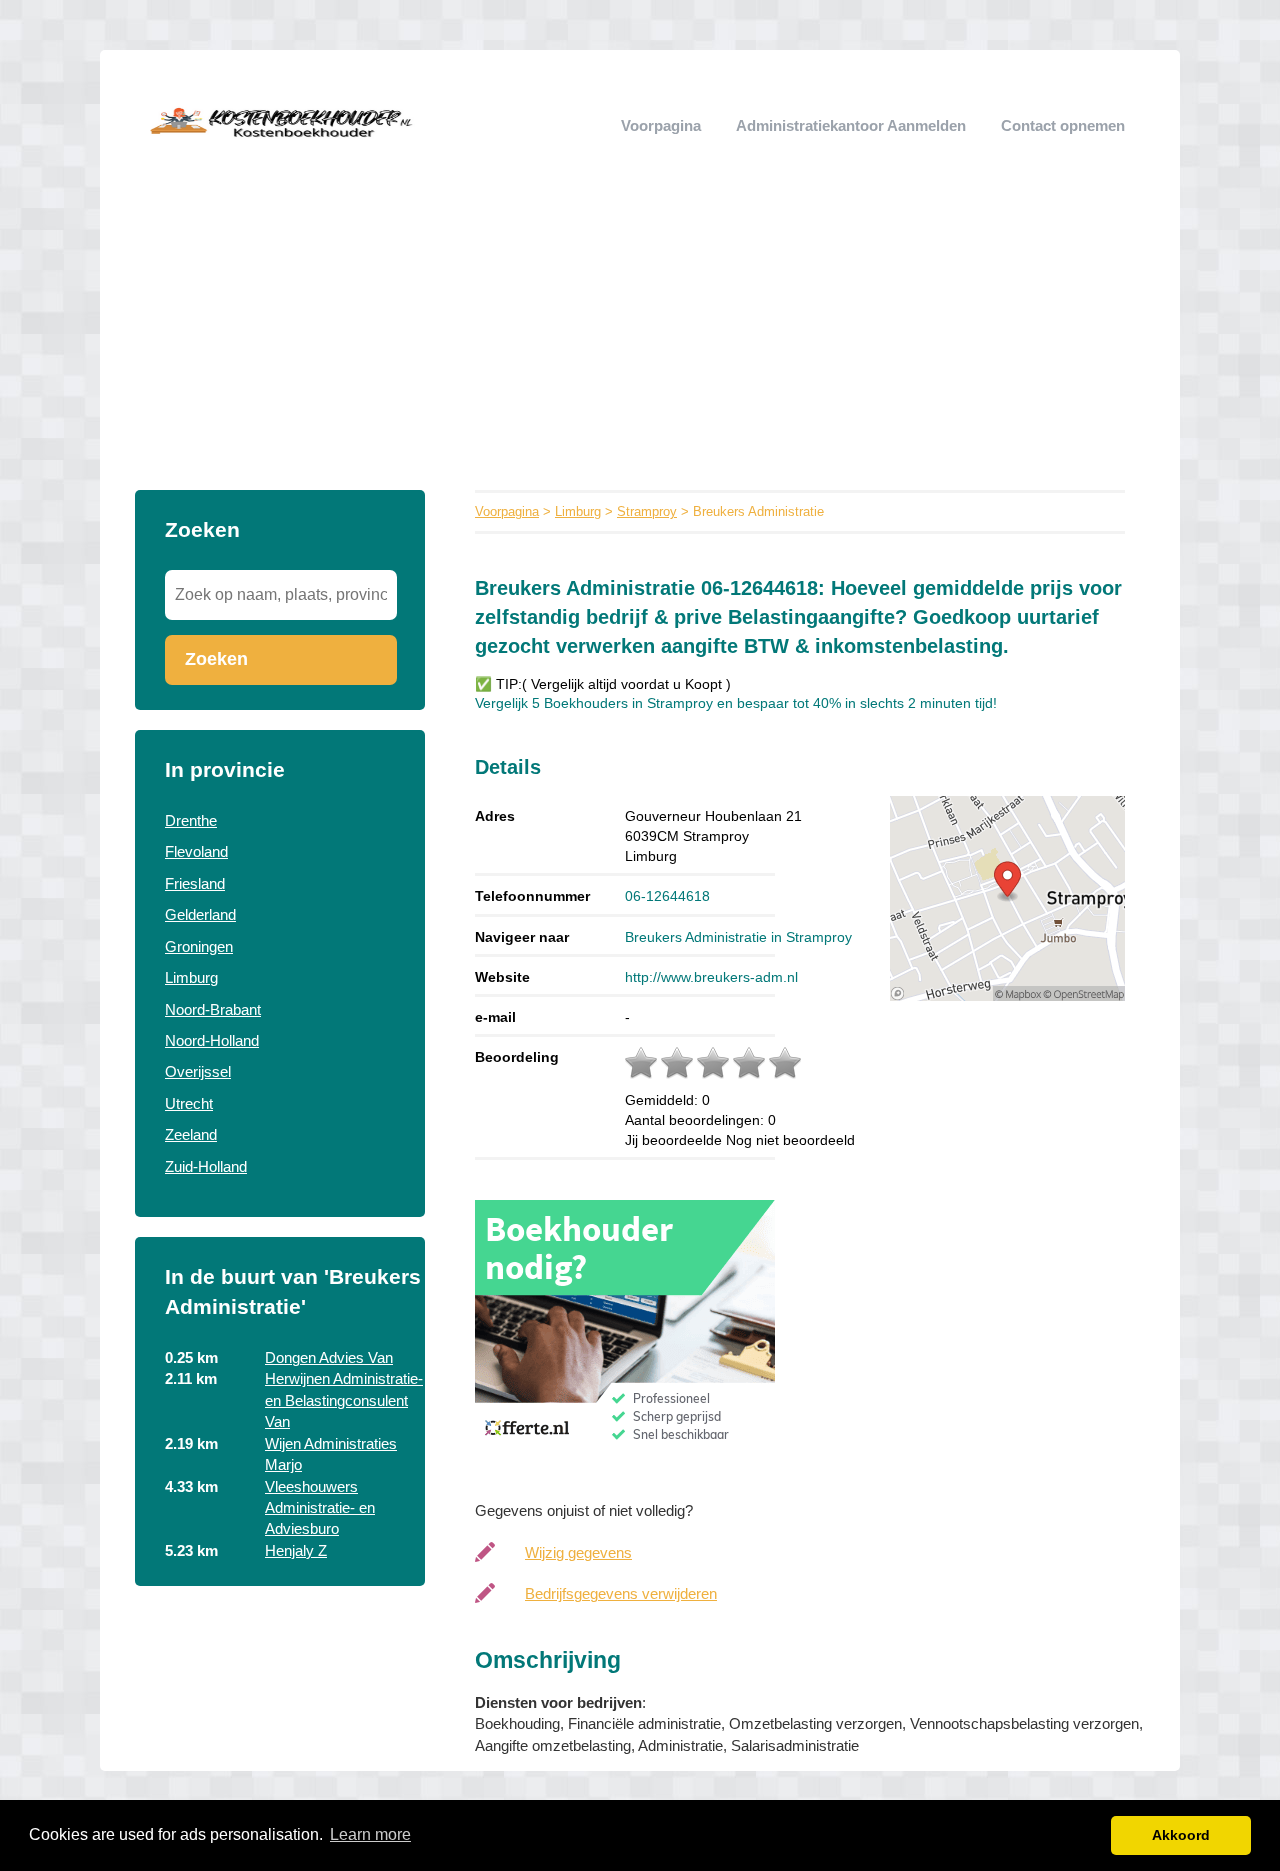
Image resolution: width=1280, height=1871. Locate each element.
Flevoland (196, 851)
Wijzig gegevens (578, 1552)
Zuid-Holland (206, 1166)
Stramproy (647, 511)
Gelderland (200, 914)
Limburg (191, 977)
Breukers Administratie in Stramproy (738, 937)
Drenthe (191, 820)
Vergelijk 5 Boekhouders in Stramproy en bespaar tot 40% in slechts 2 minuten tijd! (736, 703)
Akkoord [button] (1181, 1835)
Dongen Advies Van (329, 1357)
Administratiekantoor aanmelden (851, 125)
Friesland (195, 883)
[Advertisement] (640, 340)
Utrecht (189, 1103)
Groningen (199, 946)
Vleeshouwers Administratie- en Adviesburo (320, 1508)
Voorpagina (661, 125)
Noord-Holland (212, 1040)
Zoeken (216, 659)
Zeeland (191, 1134)
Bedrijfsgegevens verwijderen (621, 1593)
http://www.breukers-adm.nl (711, 977)
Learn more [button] (370, 1834)
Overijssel (198, 1071)
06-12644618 (667, 896)
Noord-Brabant (213, 1009)
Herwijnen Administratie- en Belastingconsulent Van (344, 1400)
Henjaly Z (296, 1550)
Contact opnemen (1063, 125)
